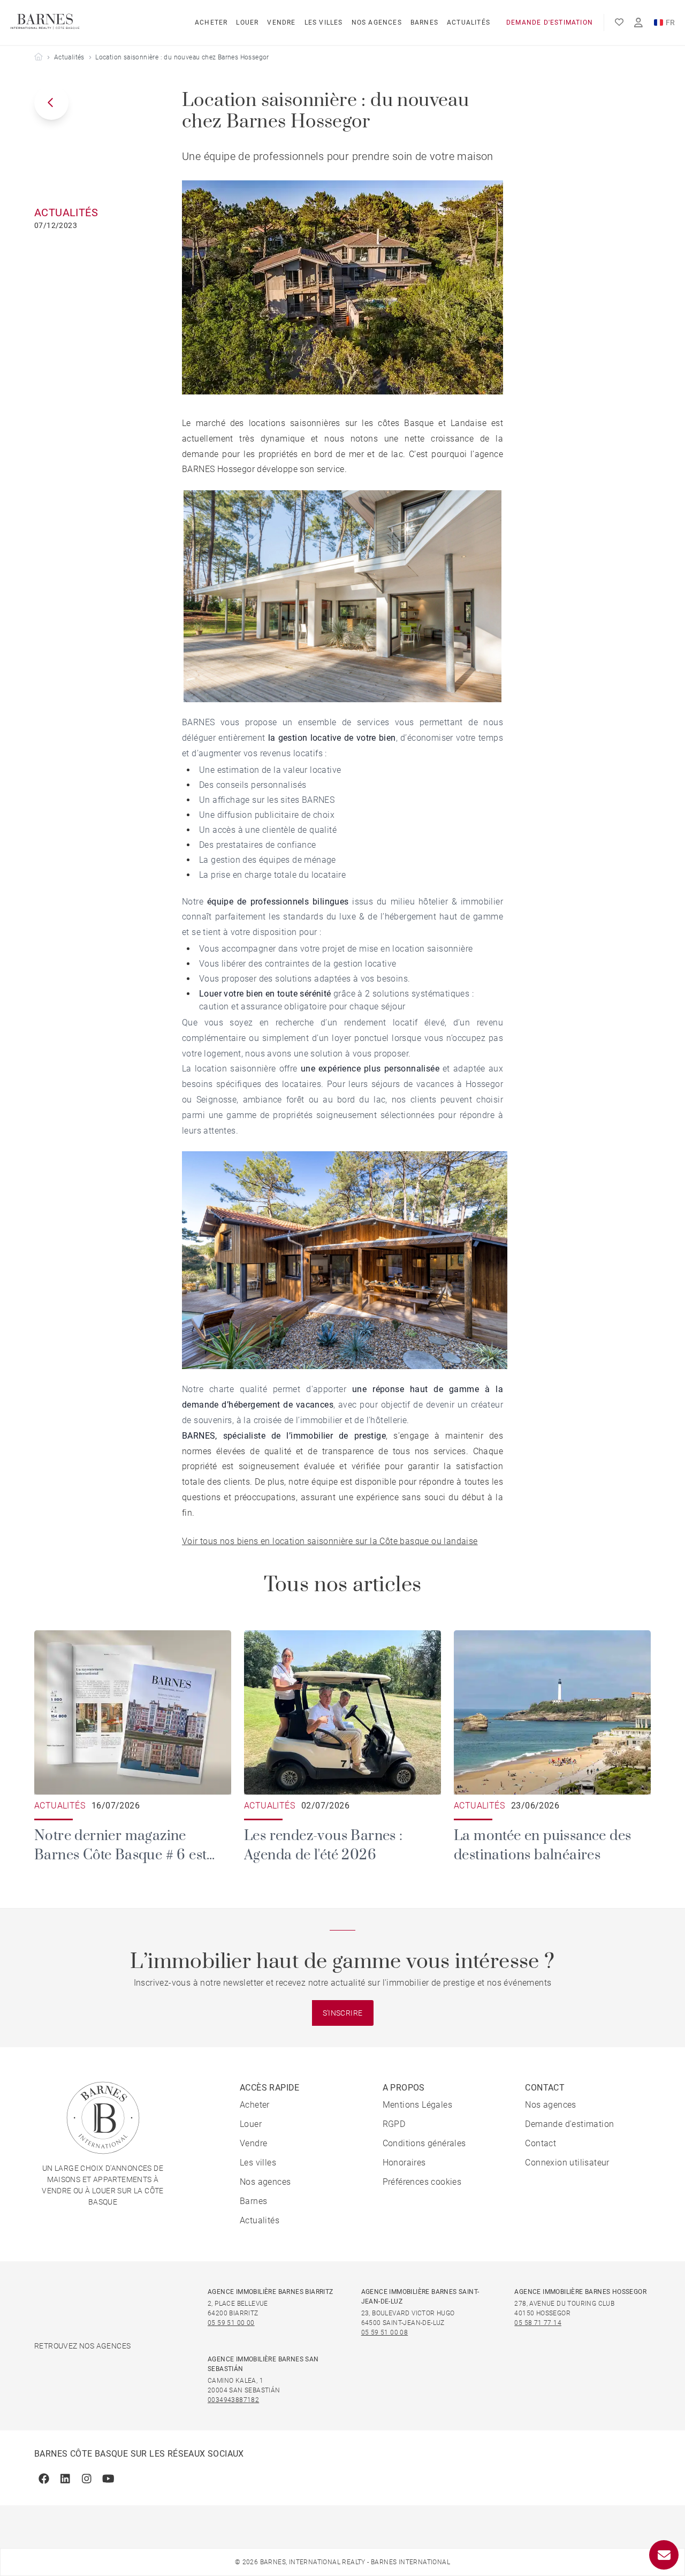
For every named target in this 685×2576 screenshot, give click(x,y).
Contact (541, 2143)
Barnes (424, 22)
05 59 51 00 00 (231, 2323)
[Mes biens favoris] (619, 22)
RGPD (394, 2124)
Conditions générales (424, 2143)
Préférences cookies (422, 2182)
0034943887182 (233, 2400)
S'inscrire (343, 2013)
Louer (247, 22)
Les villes (324, 22)
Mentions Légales (417, 2105)
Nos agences (377, 22)
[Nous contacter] (664, 2555)
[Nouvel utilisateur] (638, 23)
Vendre (281, 22)
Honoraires (404, 2163)
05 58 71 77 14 (538, 2323)
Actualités (469, 22)
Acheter (211, 22)
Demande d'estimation (550, 22)
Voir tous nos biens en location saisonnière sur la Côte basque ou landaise (330, 1541)
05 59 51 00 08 (385, 2332)
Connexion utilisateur (567, 2163)
